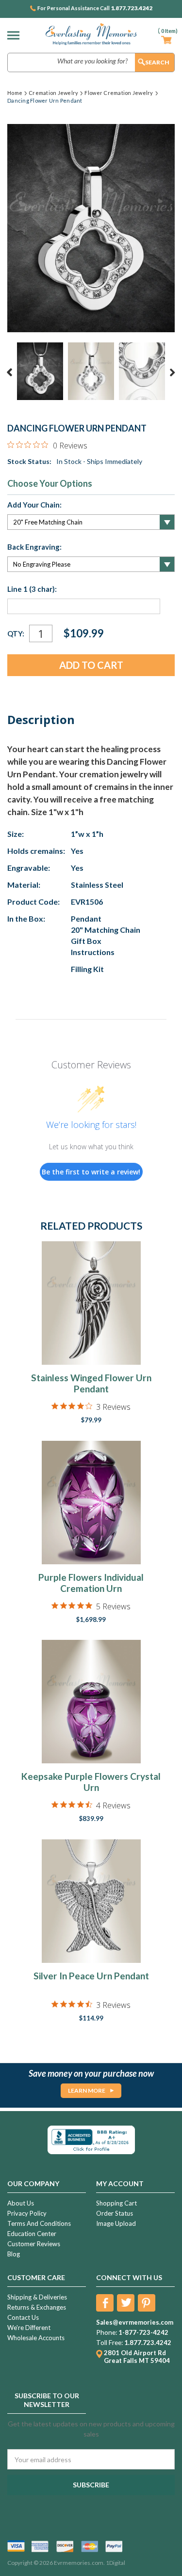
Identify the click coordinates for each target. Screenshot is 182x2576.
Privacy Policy (27, 2213)
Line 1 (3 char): (32, 589)
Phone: (107, 2332)
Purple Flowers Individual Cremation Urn (91, 1583)
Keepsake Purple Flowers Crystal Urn (91, 1782)
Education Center (32, 2234)
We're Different (29, 2328)
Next (172, 372)
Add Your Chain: (34, 505)
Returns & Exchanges (37, 2307)
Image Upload (116, 2223)
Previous (10, 372)
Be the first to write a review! (91, 1172)
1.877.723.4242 (132, 8)
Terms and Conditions (39, 2223)
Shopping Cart (116, 2203)
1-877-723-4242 (143, 2332)
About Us (21, 2203)
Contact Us (23, 2317)
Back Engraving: (34, 547)
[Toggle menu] (16, 35)
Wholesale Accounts (36, 2338)
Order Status (115, 2213)
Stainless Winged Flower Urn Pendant (91, 1383)
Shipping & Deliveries (37, 2297)
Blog (14, 2254)
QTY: (16, 633)
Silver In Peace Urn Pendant (91, 1976)
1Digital (116, 2563)
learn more (87, 2090)
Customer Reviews (34, 2244)
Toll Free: (109, 2343)
